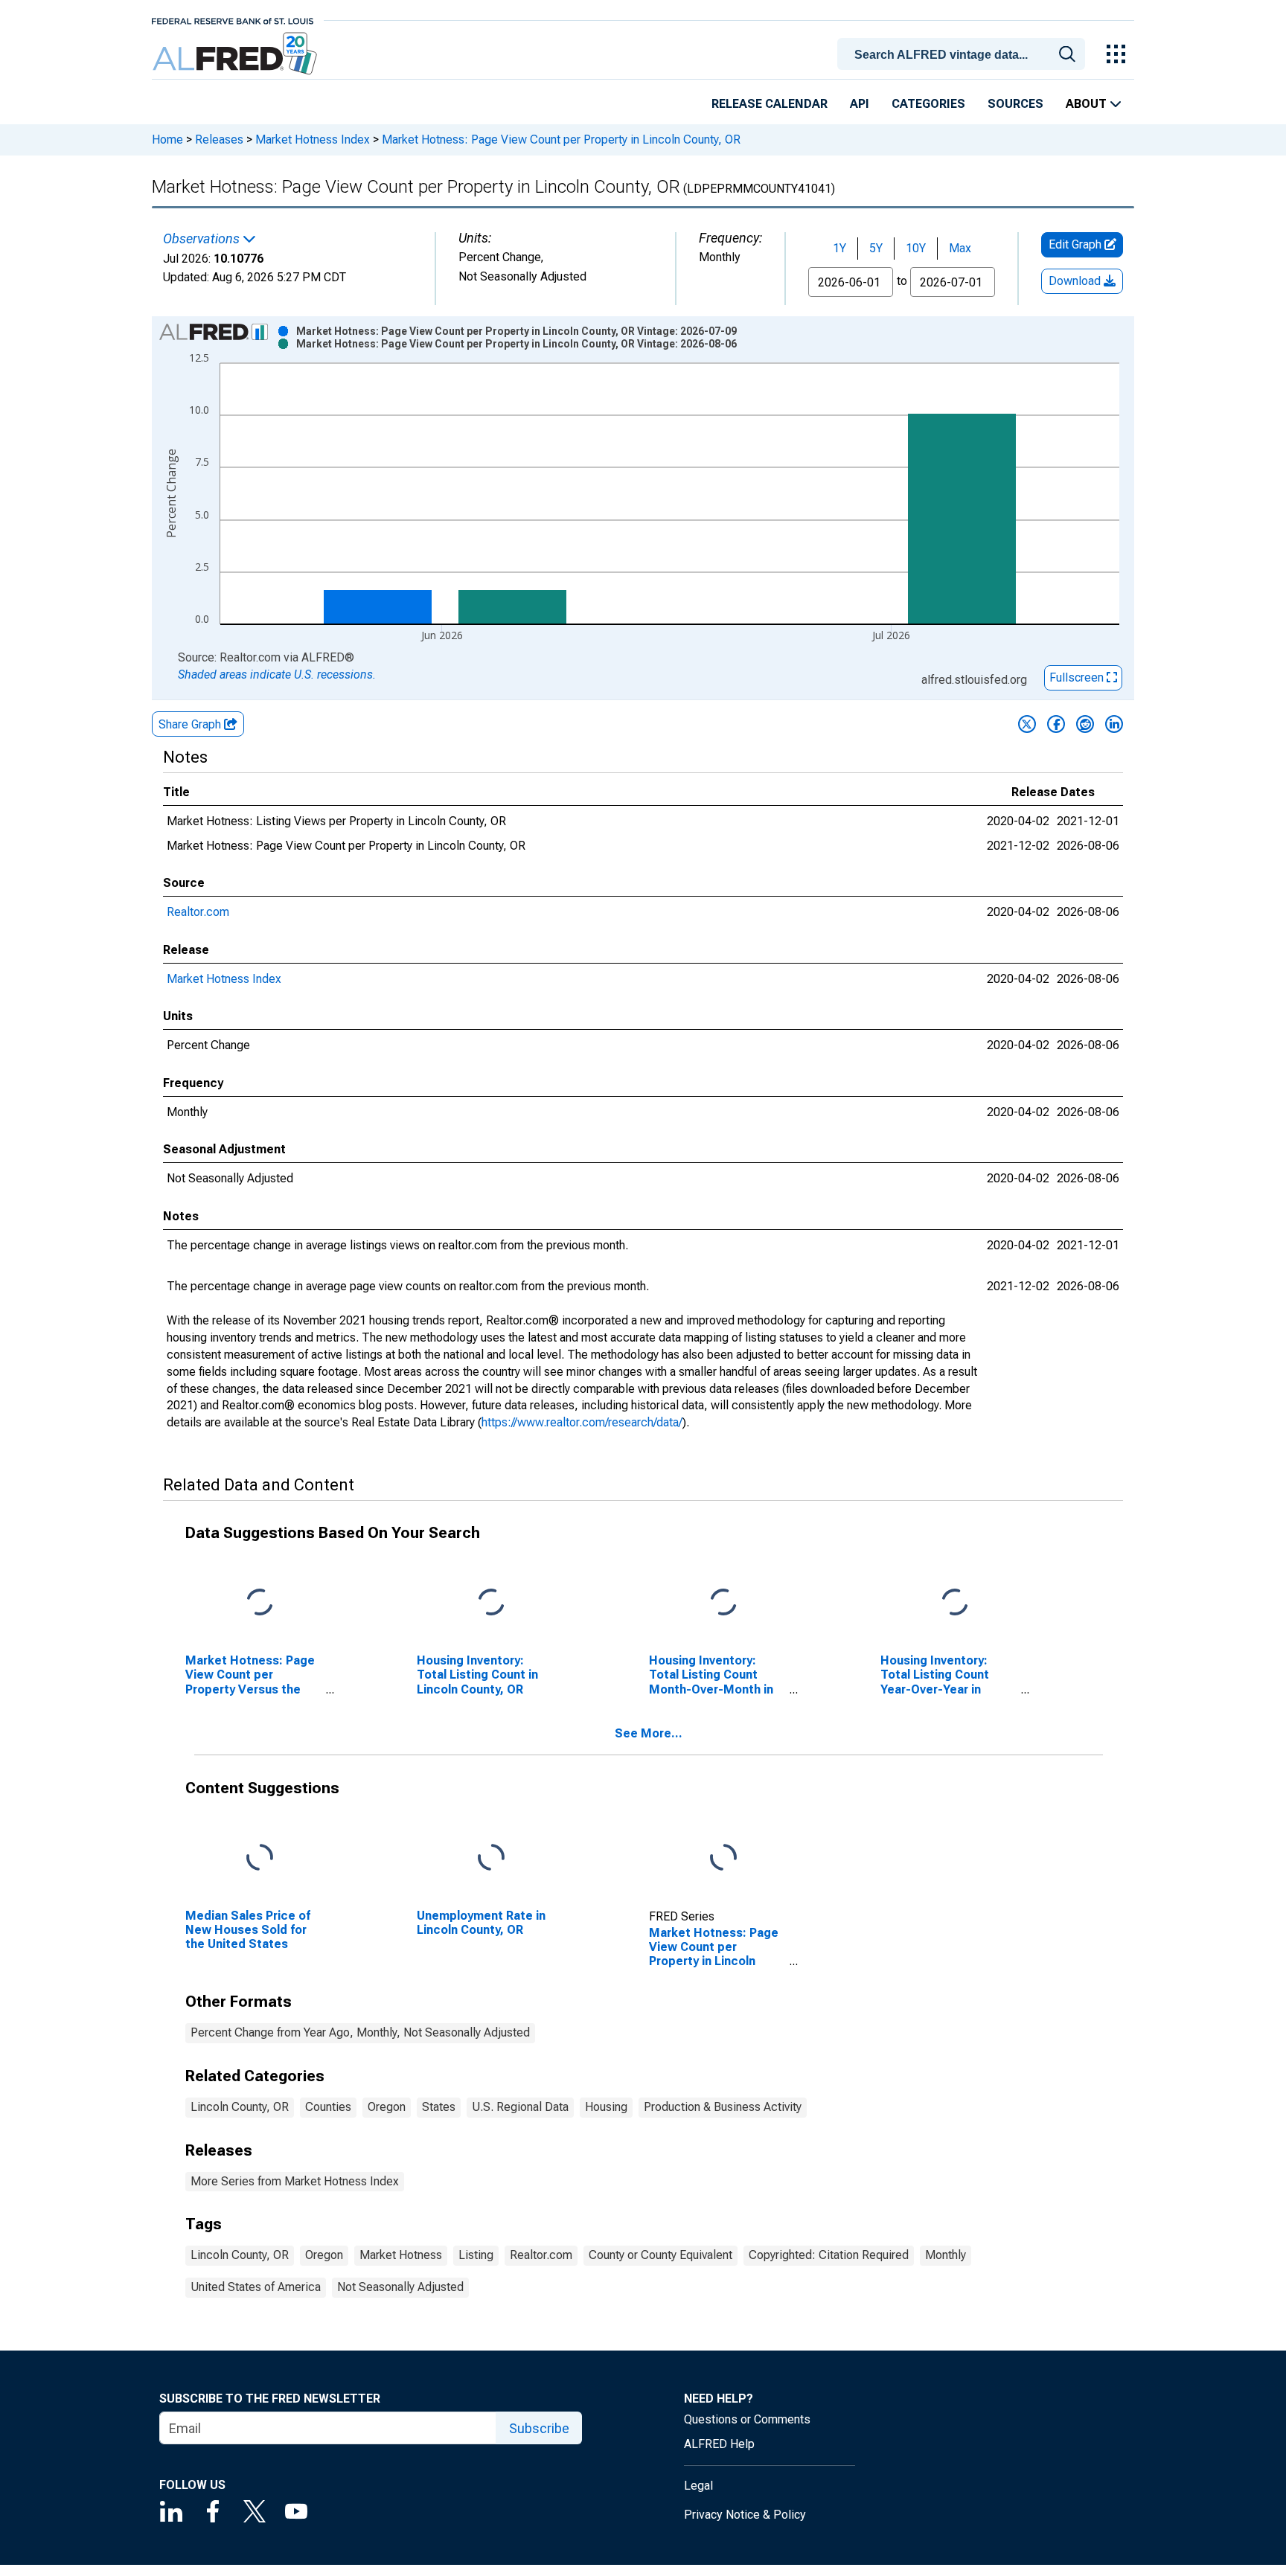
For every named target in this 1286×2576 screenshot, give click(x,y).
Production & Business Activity (723, 2107)
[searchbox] (964, 55)
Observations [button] (203, 239)
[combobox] (964, 53)
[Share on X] (1027, 724)
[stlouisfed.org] (233, 20)
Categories (928, 104)
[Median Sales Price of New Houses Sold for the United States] (260, 1858)
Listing (476, 2255)
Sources (1015, 104)
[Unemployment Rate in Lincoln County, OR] (491, 1858)
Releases (219, 140)
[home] (236, 54)
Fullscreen (1078, 677)
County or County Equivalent (660, 2255)
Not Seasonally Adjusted (400, 2287)
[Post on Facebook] (1056, 724)
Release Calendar (770, 104)
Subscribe (539, 2428)
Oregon (387, 2107)
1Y (839, 248)
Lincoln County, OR (240, 2107)
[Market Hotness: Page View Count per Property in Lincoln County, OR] (723, 1858)
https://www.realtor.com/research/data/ (582, 1422)
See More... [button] (649, 1733)
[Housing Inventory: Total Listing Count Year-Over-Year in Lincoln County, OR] (955, 1603)
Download (1076, 281)
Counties (328, 2107)
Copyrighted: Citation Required (829, 2255)
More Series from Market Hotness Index (295, 2181)
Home (167, 140)
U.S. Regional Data (520, 2107)
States (439, 2107)
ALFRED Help (719, 2444)
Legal (698, 2486)
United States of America (256, 2287)
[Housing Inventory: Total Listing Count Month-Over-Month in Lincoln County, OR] (723, 1603)
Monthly (946, 2255)
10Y (916, 248)
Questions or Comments (747, 2419)
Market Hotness (401, 2255)
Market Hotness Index (313, 140)
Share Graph (191, 724)
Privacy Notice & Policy (745, 2515)
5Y (876, 248)
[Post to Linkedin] (1114, 724)
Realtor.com (198, 912)
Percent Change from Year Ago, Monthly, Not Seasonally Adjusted (360, 2032)
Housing (606, 2107)
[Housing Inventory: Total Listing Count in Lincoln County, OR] (491, 1603)
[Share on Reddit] (1085, 724)
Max (960, 248)
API (860, 104)
